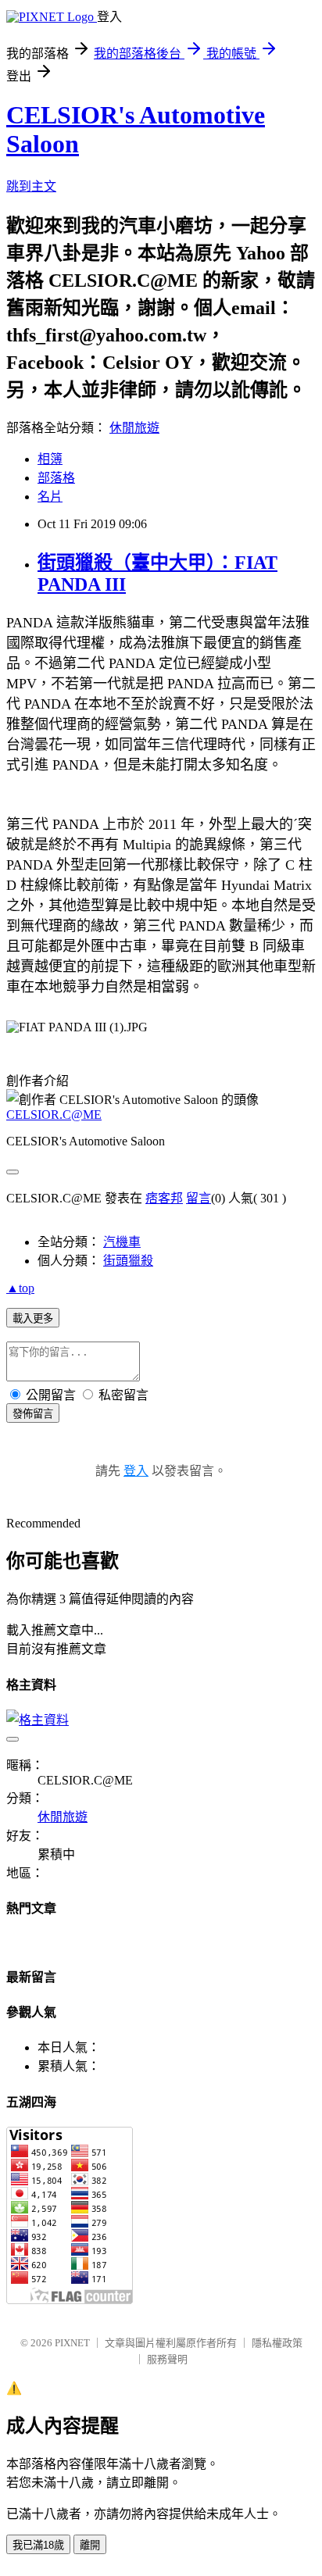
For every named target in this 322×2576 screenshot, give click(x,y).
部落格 (56, 478)
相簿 (50, 459)
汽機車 (122, 1242)
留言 (199, 1198)
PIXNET (72, 2343)
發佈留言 (33, 1414)
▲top (20, 1288)
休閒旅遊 (134, 428)
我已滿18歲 (38, 2545)
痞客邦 (164, 1198)
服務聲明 (167, 2359)
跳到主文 (31, 186)
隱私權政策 (277, 2343)
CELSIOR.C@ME (54, 1115)
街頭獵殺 (128, 1261)
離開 (90, 2545)
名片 (50, 497)
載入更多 (33, 1318)
